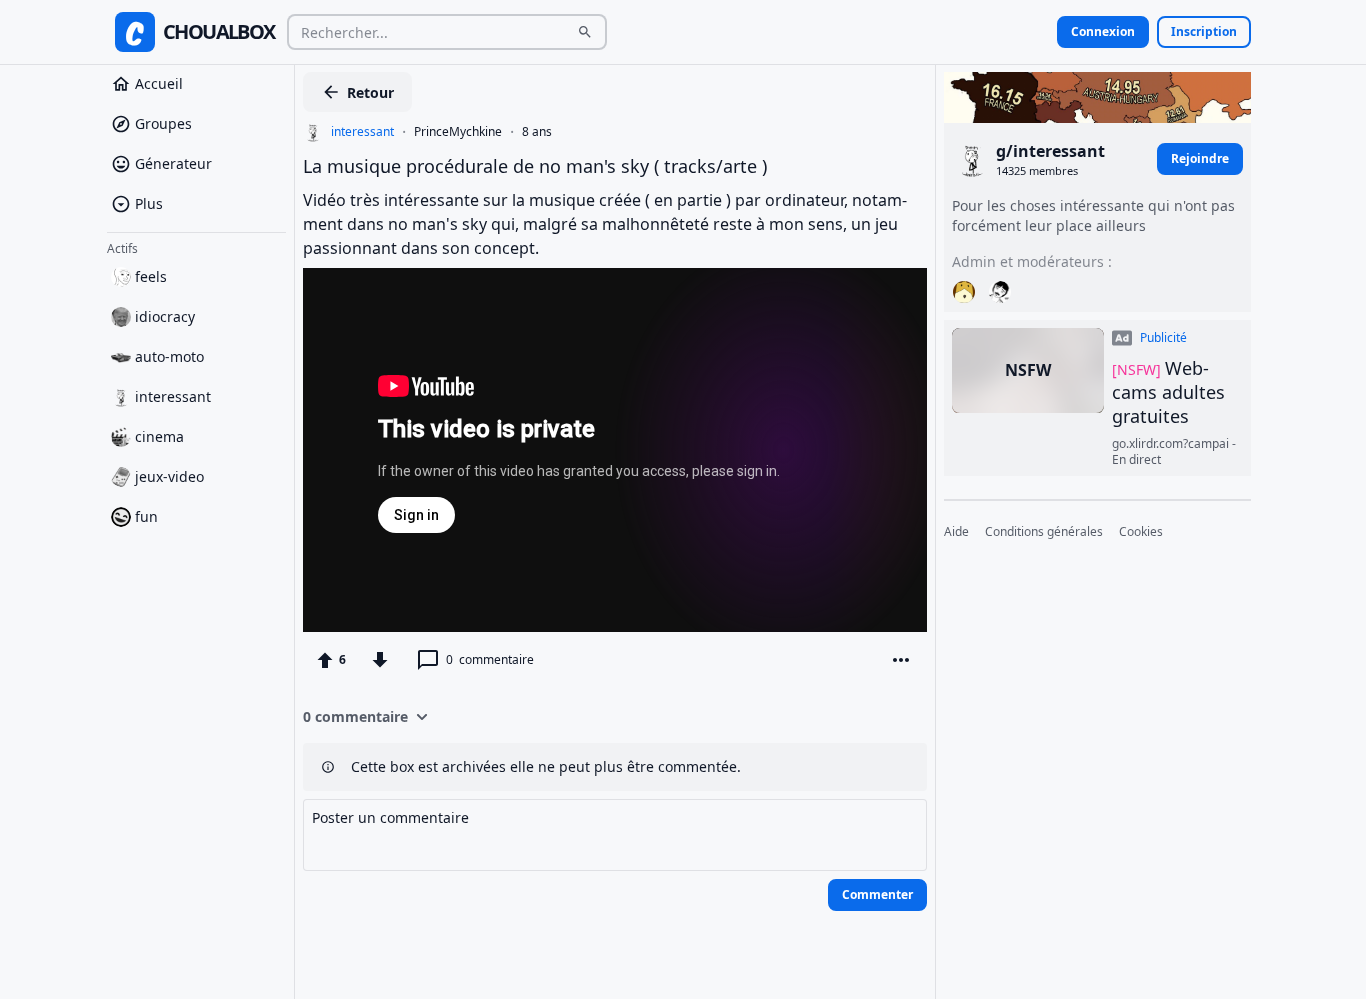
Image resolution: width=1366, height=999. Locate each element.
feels (151, 276)
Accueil (159, 83)
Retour (370, 92)
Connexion (1103, 31)
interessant (173, 396)
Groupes (163, 123)
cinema (159, 436)
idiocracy (165, 316)
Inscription (1204, 31)
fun (146, 516)
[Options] (901, 660)
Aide (956, 532)
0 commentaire (355, 716)
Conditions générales (1044, 532)
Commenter (877, 894)
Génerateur (173, 163)
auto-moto (169, 356)
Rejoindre (1200, 158)
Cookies (1141, 532)
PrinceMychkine (458, 132)
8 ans (537, 132)
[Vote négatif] (380, 660)
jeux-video (169, 476)
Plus (149, 203)
